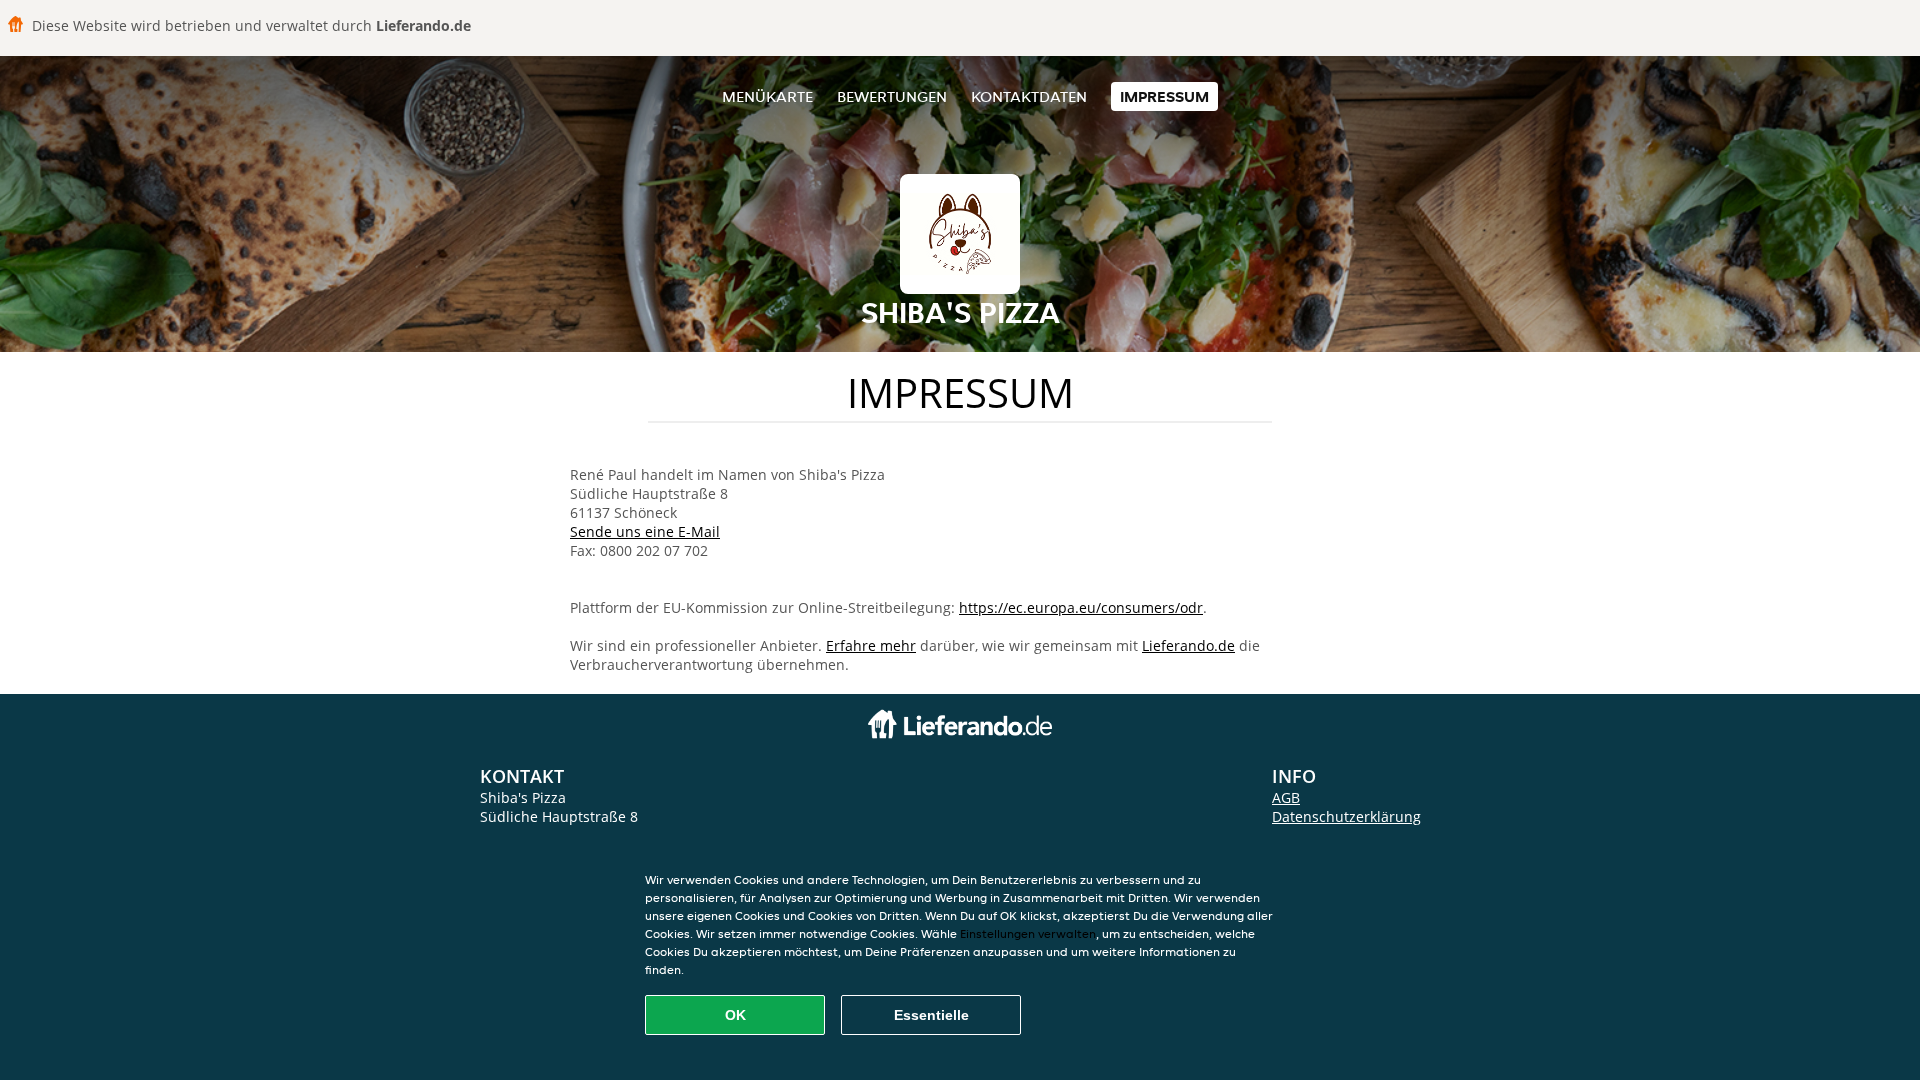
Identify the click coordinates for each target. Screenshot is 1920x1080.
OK (735, 1015)
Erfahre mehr (871, 645)
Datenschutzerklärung (1346, 816)
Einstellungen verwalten (1028, 933)
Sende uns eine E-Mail (645, 531)
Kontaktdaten (1029, 96)
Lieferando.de (1188, 645)
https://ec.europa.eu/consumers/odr (1081, 607)
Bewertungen (892, 96)
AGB (1286, 797)
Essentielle (931, 1015)
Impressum (1164, 96)
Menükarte (767, 96)
